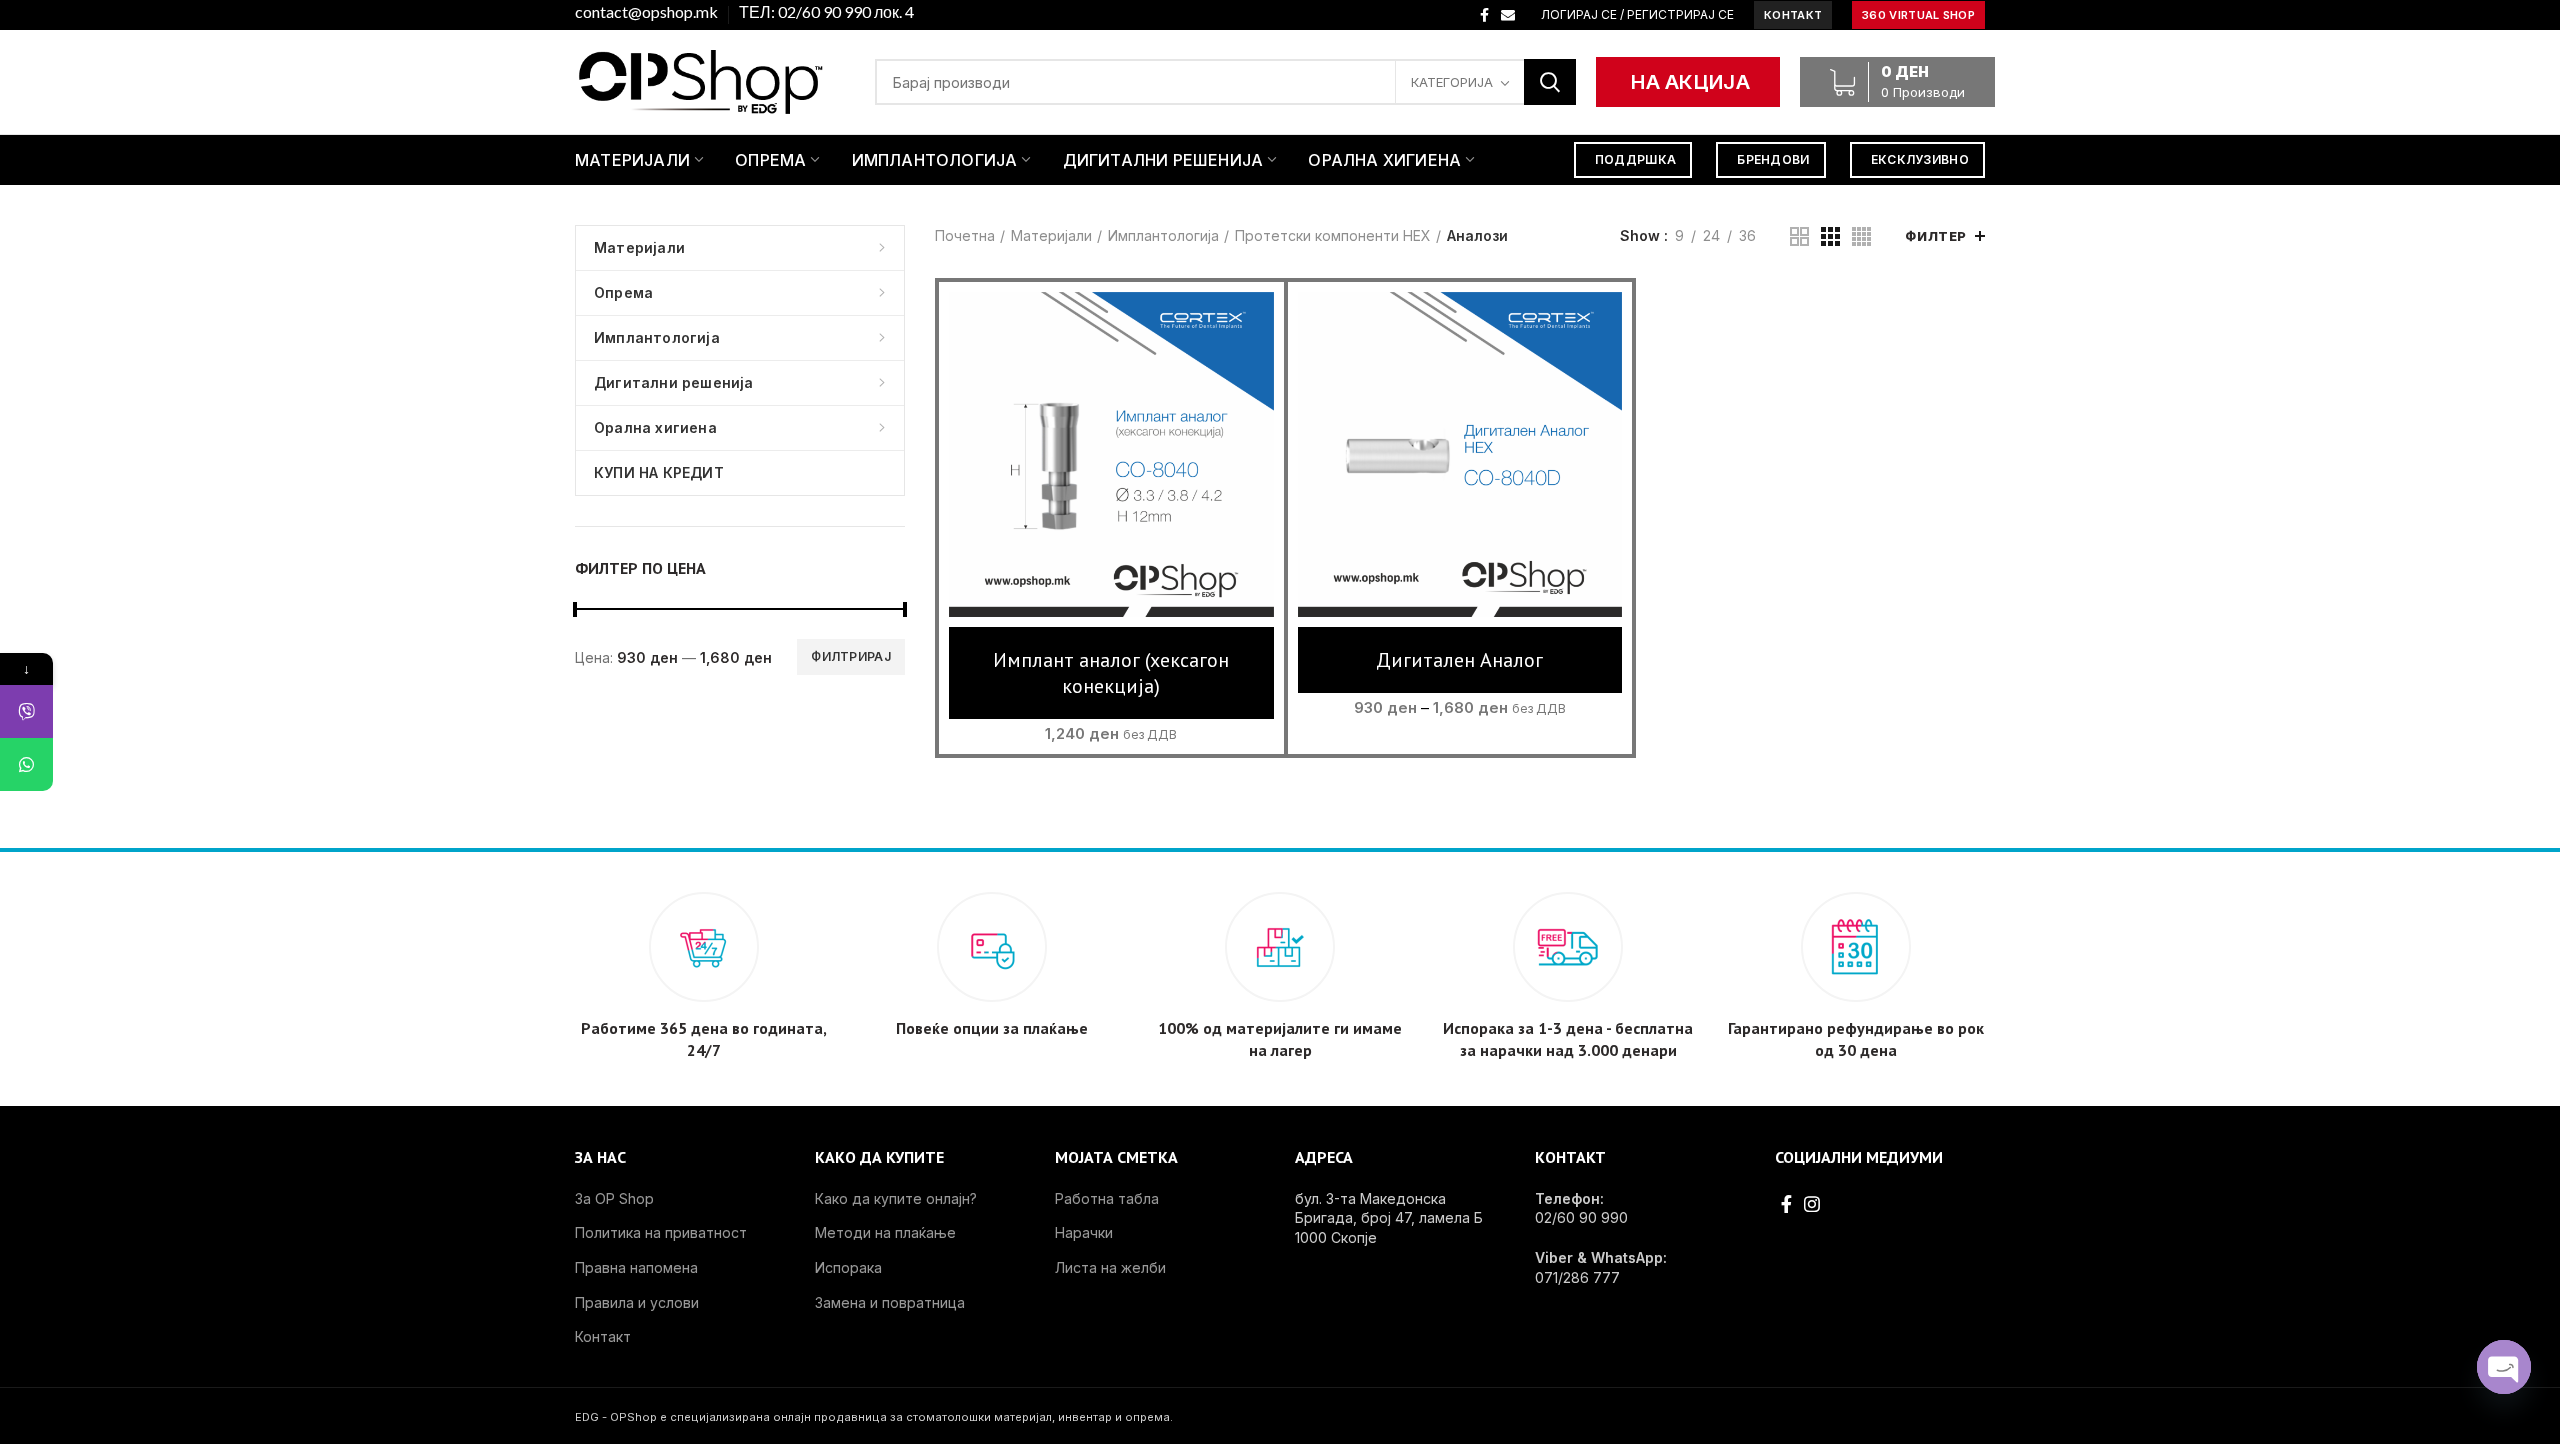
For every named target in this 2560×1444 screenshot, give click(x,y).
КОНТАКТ (1793, 15)
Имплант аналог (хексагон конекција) (1111, 673)
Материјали (1051, 235)
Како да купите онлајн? (896, 1198)
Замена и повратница (890, 1302)
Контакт (603, 1336)
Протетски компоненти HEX (1333, 235)
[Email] (1508, 15)
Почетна (965, 235)
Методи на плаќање (885, 1232)
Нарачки (1084, 1232)
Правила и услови (637, 1302)
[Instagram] (1812, 1204)
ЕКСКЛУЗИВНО (1920, 159)
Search (1550, 82)
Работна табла (1107, 1198)
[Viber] (26, 711)
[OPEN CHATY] (2504, 1367)
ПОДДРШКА (1635, 159)
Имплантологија (1163, 235)
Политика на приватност (661, 1232)
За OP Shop (614, 1198)
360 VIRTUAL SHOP (1918, 15)
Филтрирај (851, 656)
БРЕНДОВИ (1773, 159)
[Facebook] (1484, 15)
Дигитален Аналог (1459, 660)
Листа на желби (1110, 1267)
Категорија (1452, 82)
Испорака (848, 1267)
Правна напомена (636, 1267)
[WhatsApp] (26, 764)
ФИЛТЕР (1936, 236)
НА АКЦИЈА (1690, 82)
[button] (1111, 474)
